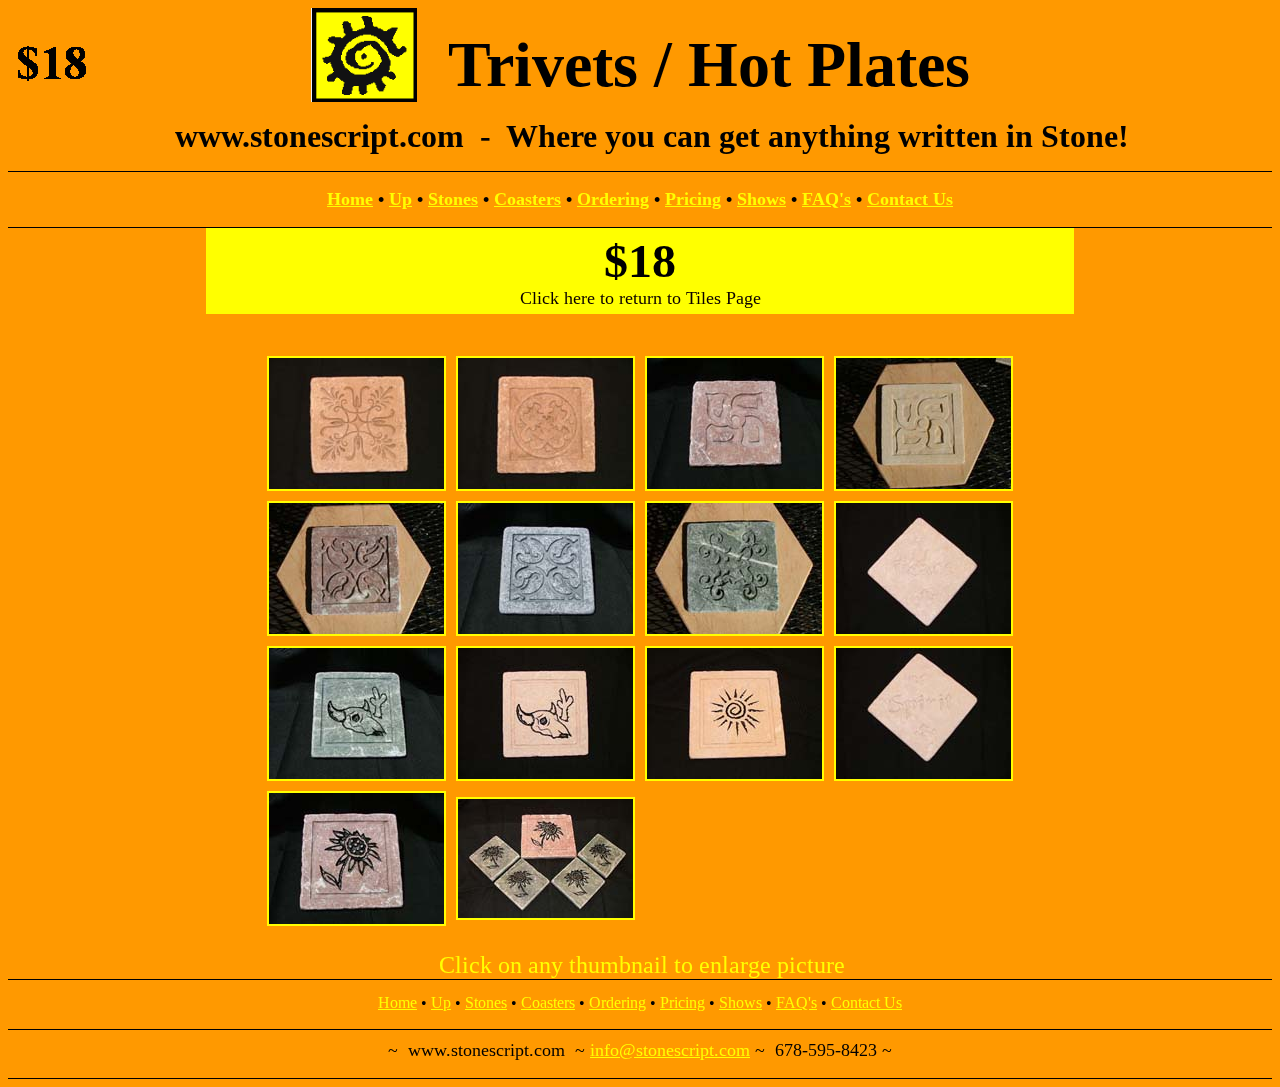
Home (350, 199)
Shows (761, 199)
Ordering (613, 199)
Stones (453, 199)
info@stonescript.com (670, 1050)
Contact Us (910, 199)
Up (400, 199)
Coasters (527, 199)
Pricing (693, 199)
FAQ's (826, 199)
